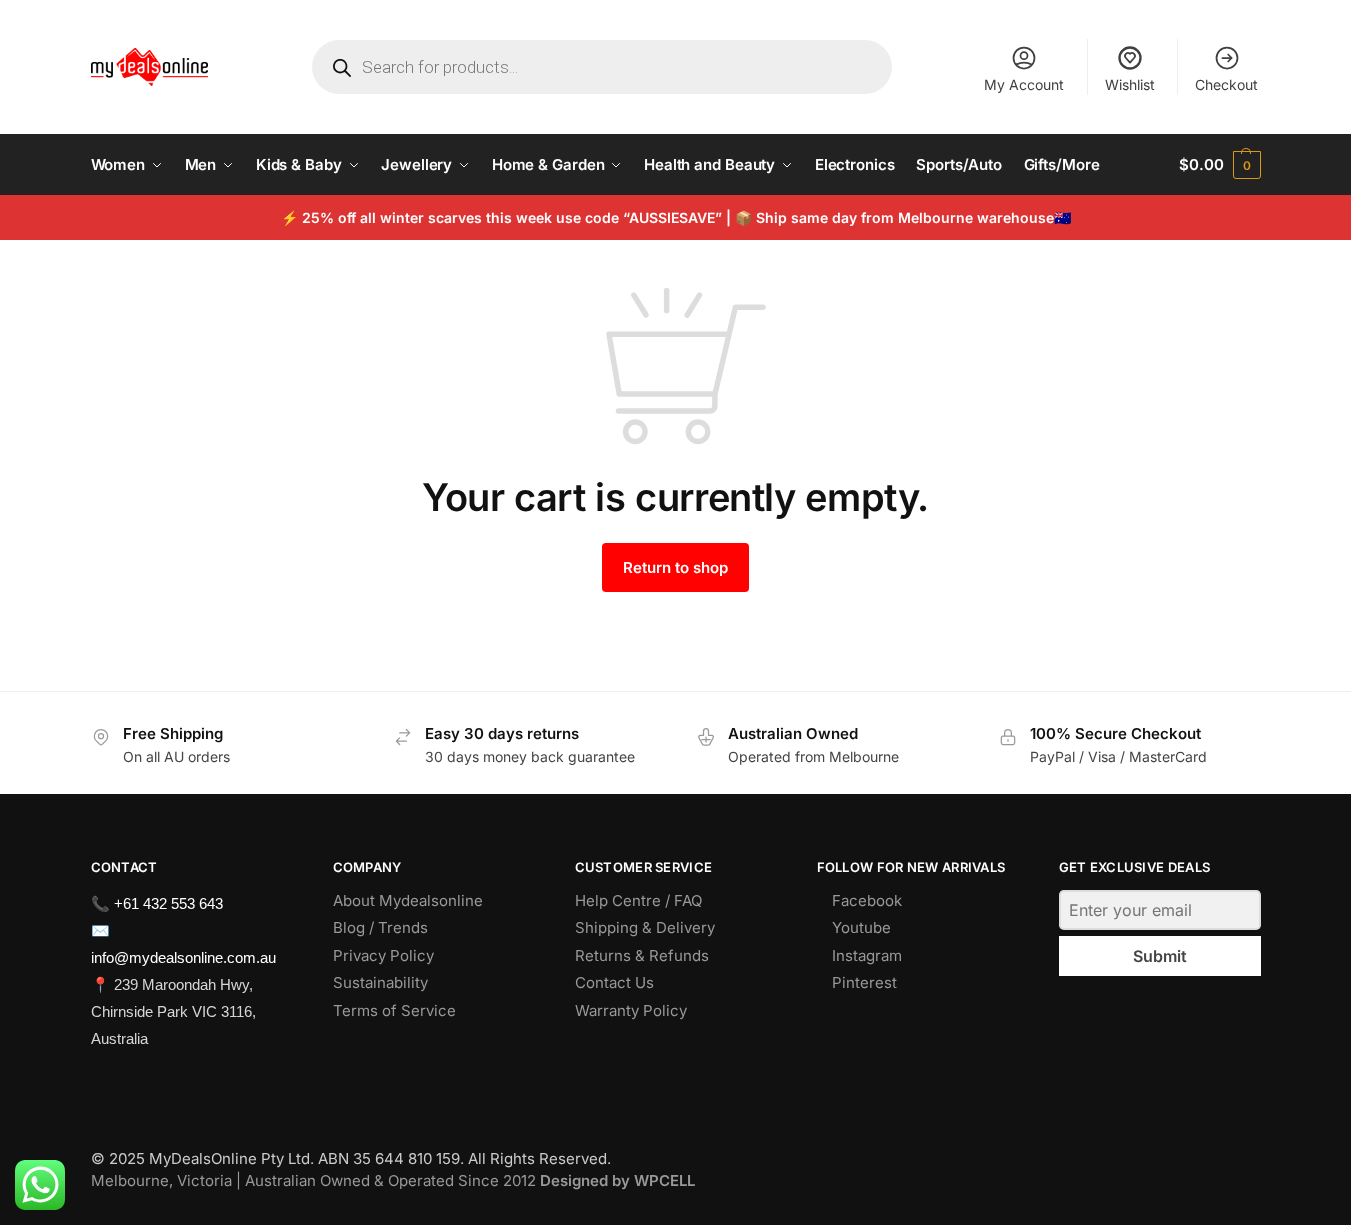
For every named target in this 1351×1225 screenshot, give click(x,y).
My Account (1024, 84)
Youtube (861, 927)
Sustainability (380, 982)
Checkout (1226, 84)
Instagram (867, 955)
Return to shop (675, 567)
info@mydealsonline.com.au (183, 957)
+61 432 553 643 (168, 903)
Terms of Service (394, 1010)
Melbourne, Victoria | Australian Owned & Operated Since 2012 (393, 1180)
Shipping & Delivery (645, 927)
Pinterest (864, 982)
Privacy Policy (383, 955)
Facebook (867, 900)
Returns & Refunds (642, 955)
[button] (1219, 165)
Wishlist (1130, 84)
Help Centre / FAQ (638, 900)
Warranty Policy (631, 1010)
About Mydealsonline (410, 900)
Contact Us (614, 982)
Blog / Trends (380, 927)
